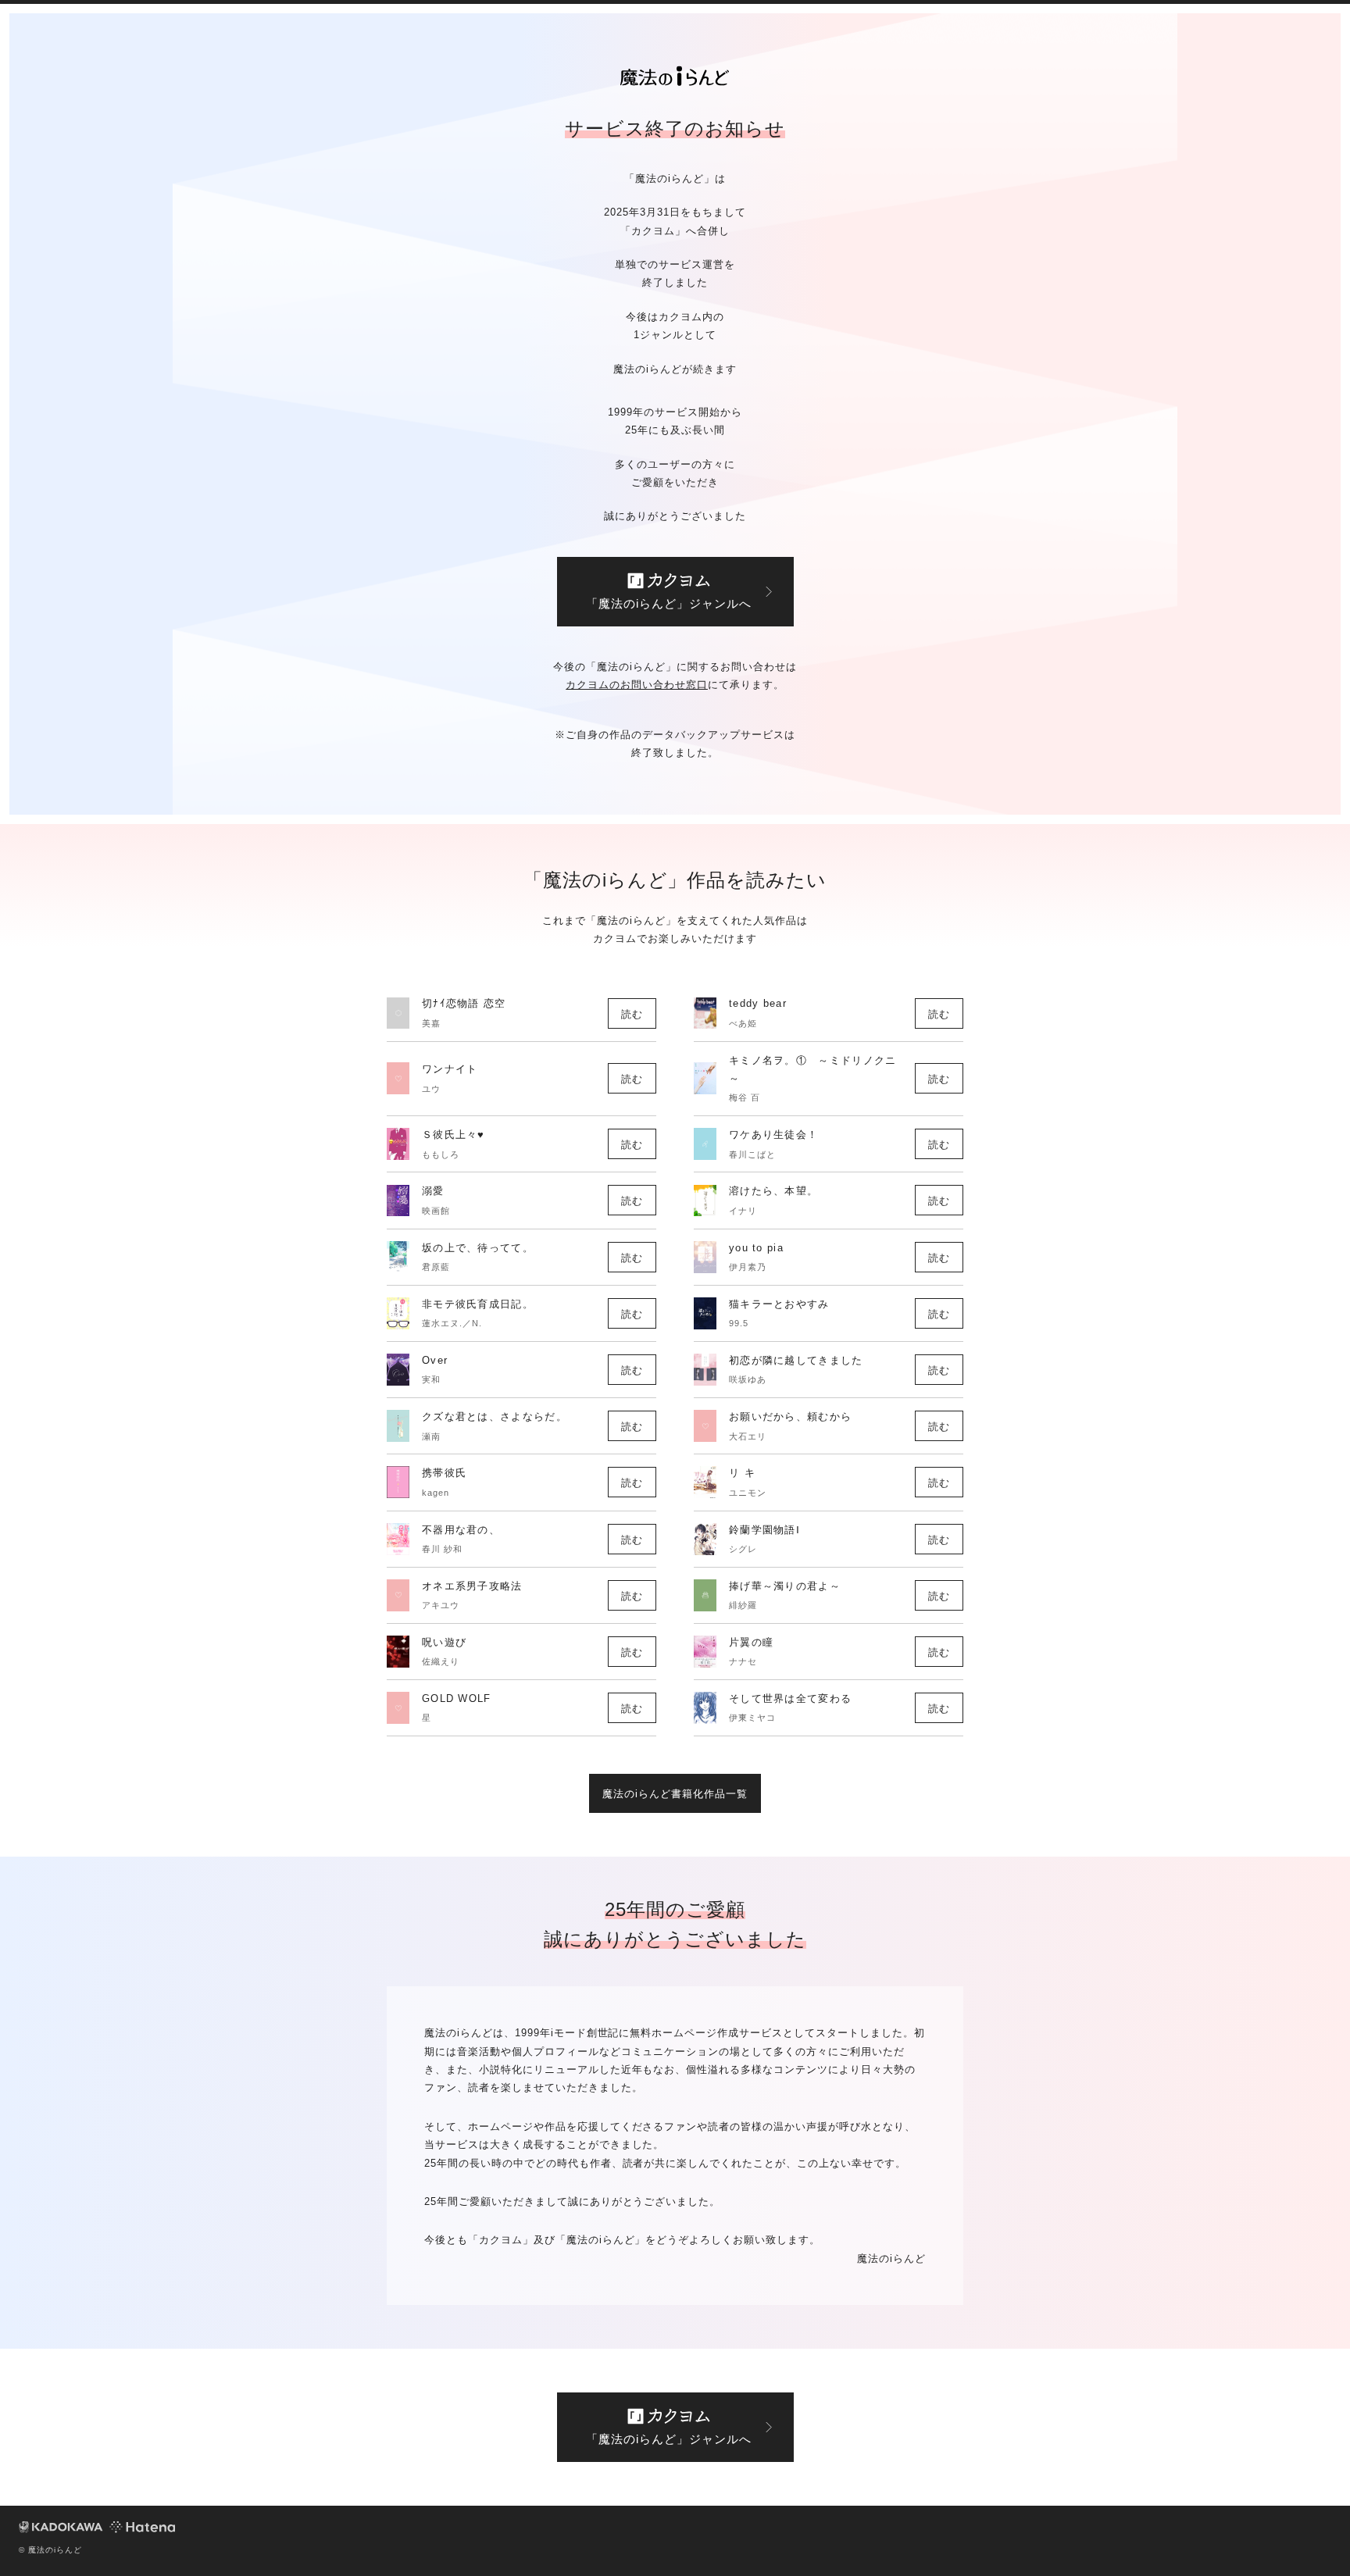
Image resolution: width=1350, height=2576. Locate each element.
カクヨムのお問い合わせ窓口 (637, 685)
